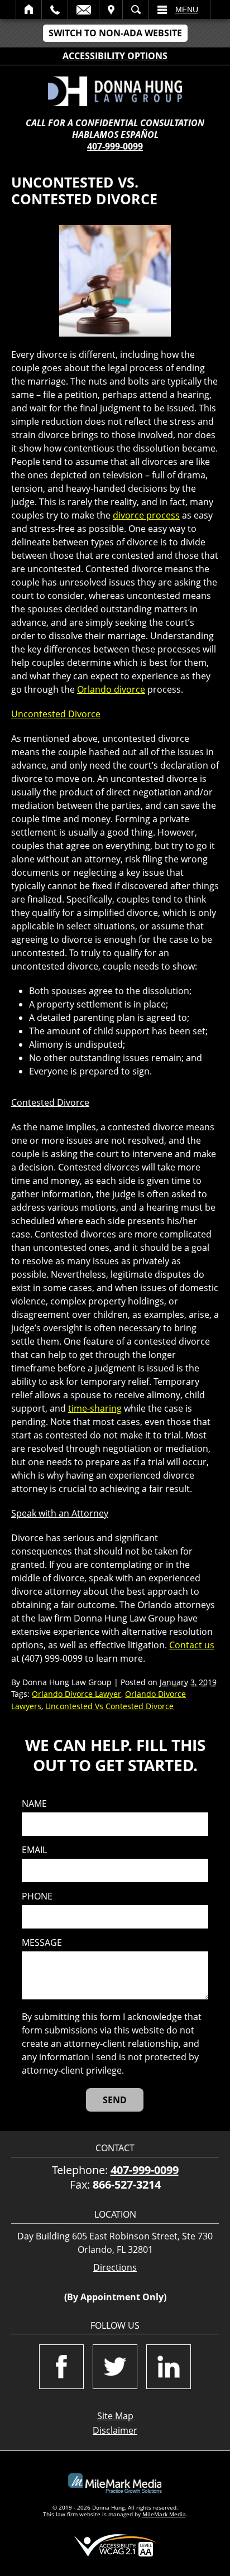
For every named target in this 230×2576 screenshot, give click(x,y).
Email (83, 9)
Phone (37, 1896)
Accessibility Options (115, 56)
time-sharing (95, 1408)
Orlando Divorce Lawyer (76, 1694)
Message (42, 1943)
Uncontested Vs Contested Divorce (109, 1706)
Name (34, 1804)
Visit (111, 9)
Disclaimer (115, 2430)
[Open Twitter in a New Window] (115, 2367)
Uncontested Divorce (56, 714)
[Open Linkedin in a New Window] (169, 2367)
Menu (187, 9)
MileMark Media (164, 2514)
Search (136, 9)
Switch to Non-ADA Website (115, 33)
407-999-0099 (115, 146)
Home (29, 9)
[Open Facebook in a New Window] (61, 2367)
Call (55, 9)
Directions (115, 2268)
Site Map (115, 2416)
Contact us (192, 1645)
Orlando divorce (111, 689)
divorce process (146, 515)
